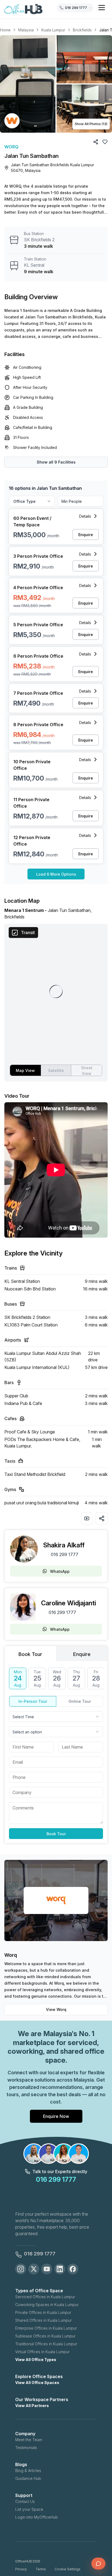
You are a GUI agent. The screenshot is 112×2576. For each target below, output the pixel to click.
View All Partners (32, 2406)
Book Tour (56, 1834)
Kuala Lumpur (53, 30)
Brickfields (82, 30)
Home (5, 30)
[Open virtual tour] (87, 1518)
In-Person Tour (33, 1701)
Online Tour (80, 1701)
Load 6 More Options (56, 874)
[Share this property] (102, 1518)
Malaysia (26, 30)
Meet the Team (29, 2440)
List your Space (29, 2509)
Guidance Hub (28, 2478)
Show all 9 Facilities (56, 462)
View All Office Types (36, 2360)
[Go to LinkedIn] (60, 2269)
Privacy (21, 2569)
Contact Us (25, 2501)
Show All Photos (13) (91, 124)
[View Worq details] (12, 121)
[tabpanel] (56, 1753)
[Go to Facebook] (73, 2269)
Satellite (56, 1070)
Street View (87, 1071)
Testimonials (26, 2448)
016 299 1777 (65, 1554)
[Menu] (102, 8)
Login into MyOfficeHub (37, 2517)
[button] (56, 84)
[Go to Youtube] (47, 2269)
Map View (25, 1070)
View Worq (56, 2009)
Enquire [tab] (82, 1654)
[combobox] (56, 1717)
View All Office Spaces (37, 2383)
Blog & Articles (28, 2471)
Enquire (86, 535)
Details (85, 516)
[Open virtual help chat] (98, 2564)
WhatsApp (60, 1571)
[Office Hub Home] (23, 9)
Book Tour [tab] (30, 1654)
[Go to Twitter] (34, 2269)
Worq (11, 147)
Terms (41, 2569)
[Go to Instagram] (21, 2269)
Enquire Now (56, 2116)
